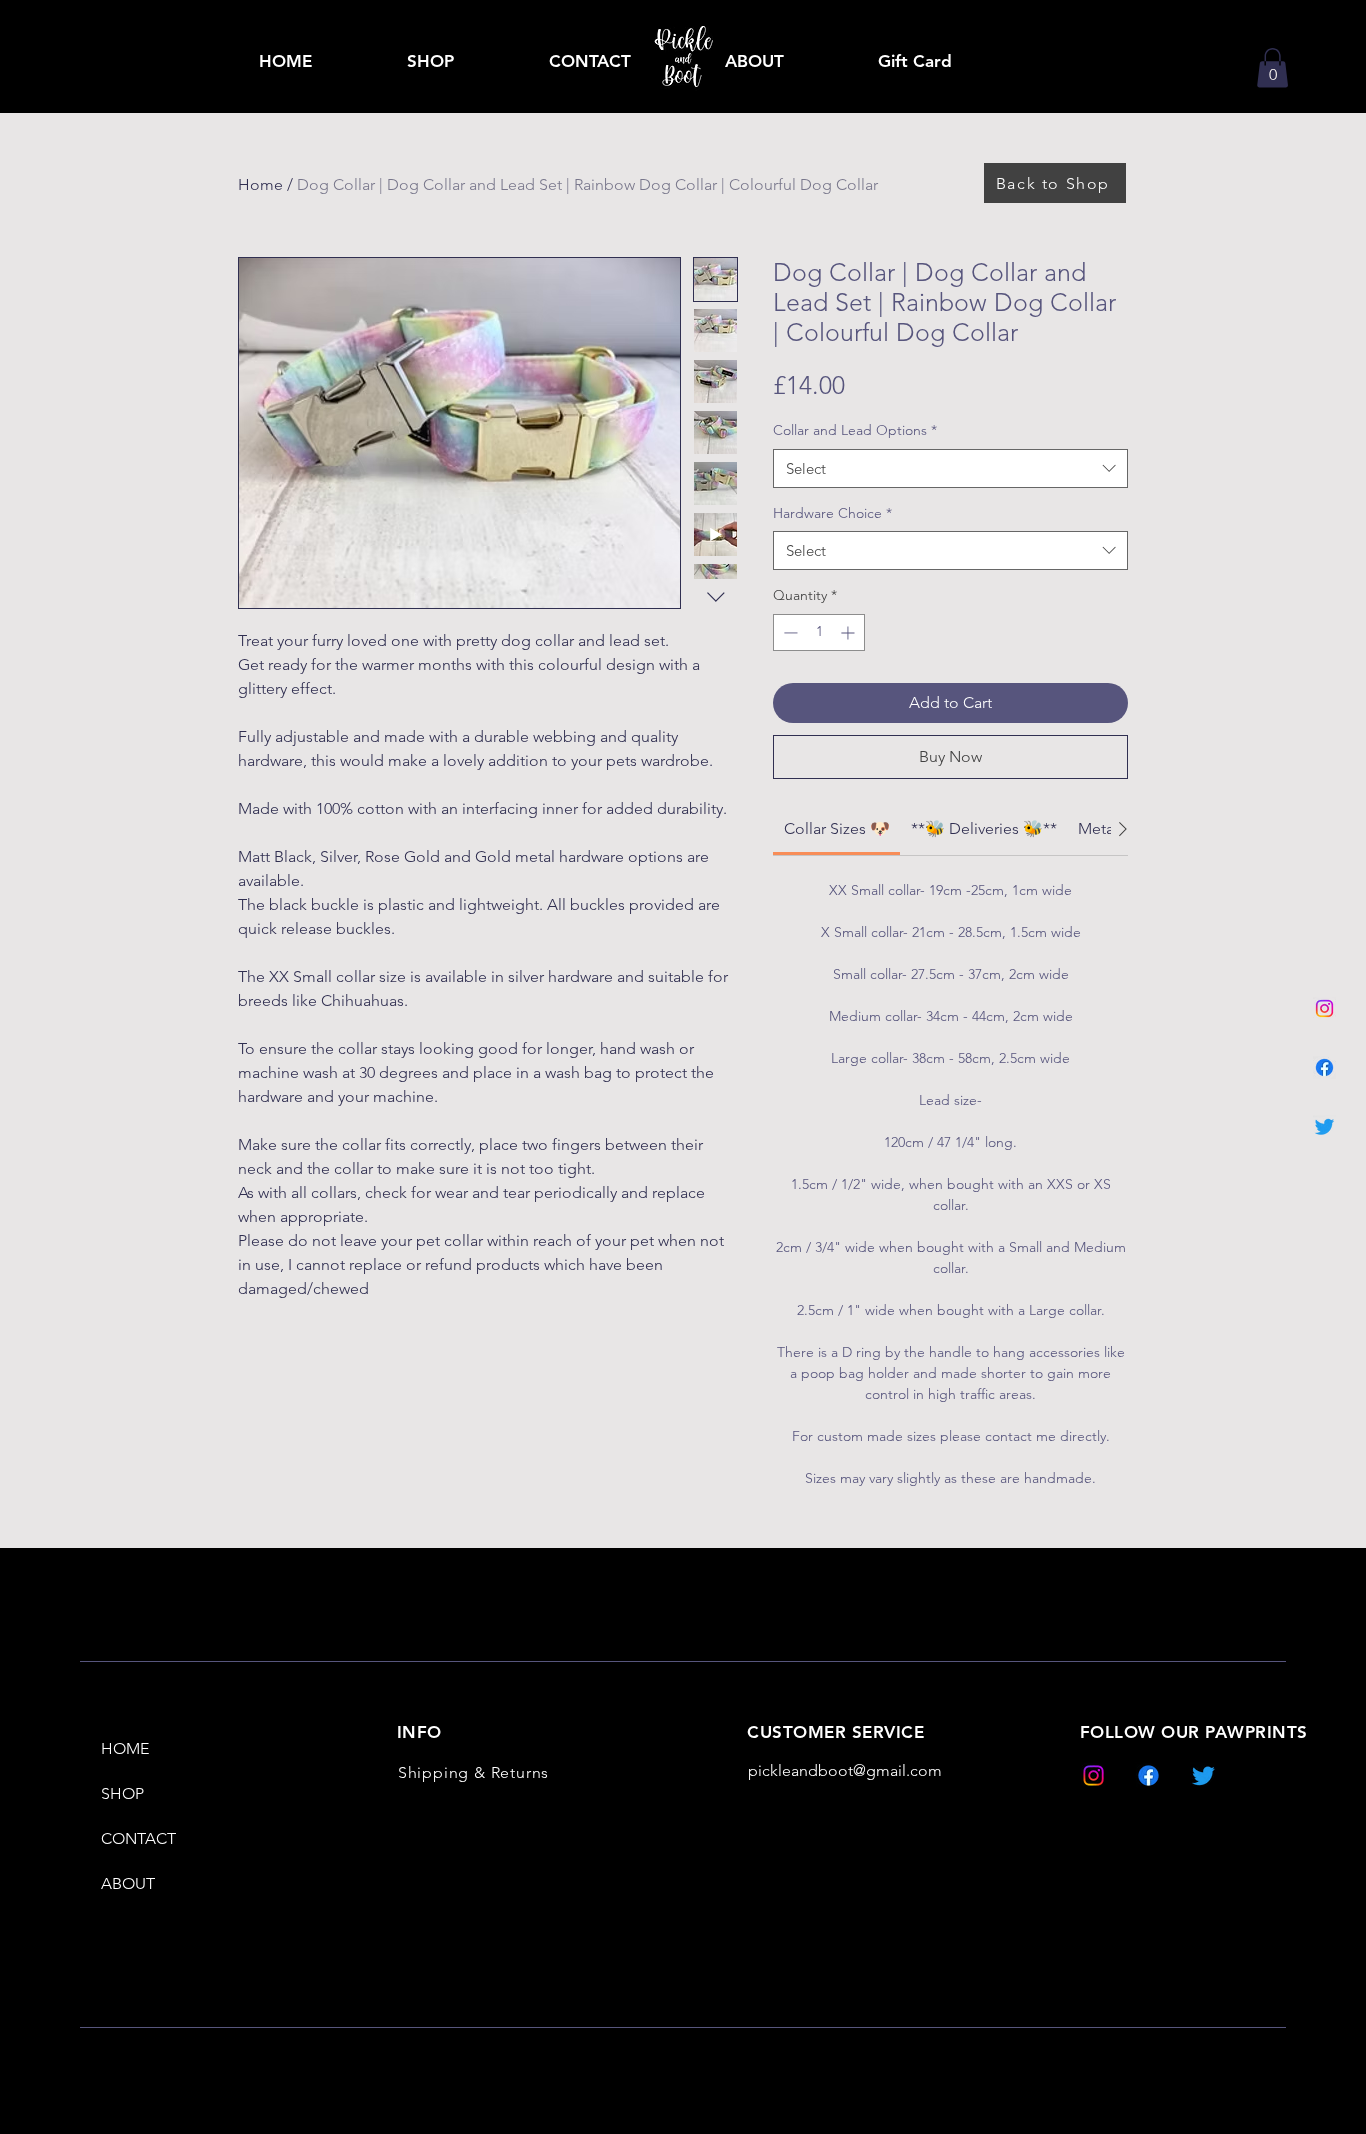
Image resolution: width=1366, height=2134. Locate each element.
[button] (430, 61)
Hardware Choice (832, 513)
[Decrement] (788, 632)
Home (260, 184)
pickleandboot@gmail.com (845, 1770)
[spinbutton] (819, 632)
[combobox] (950, 468)
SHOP (122, 1793)
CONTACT (138, 1838)
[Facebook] (1324, 1067)
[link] (1272, 67)
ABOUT (128, 1883)
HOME (125, 1748)
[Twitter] (1324, 1126)
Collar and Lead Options (855, 430)
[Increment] (849, 632)
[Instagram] (1324, 1008)
